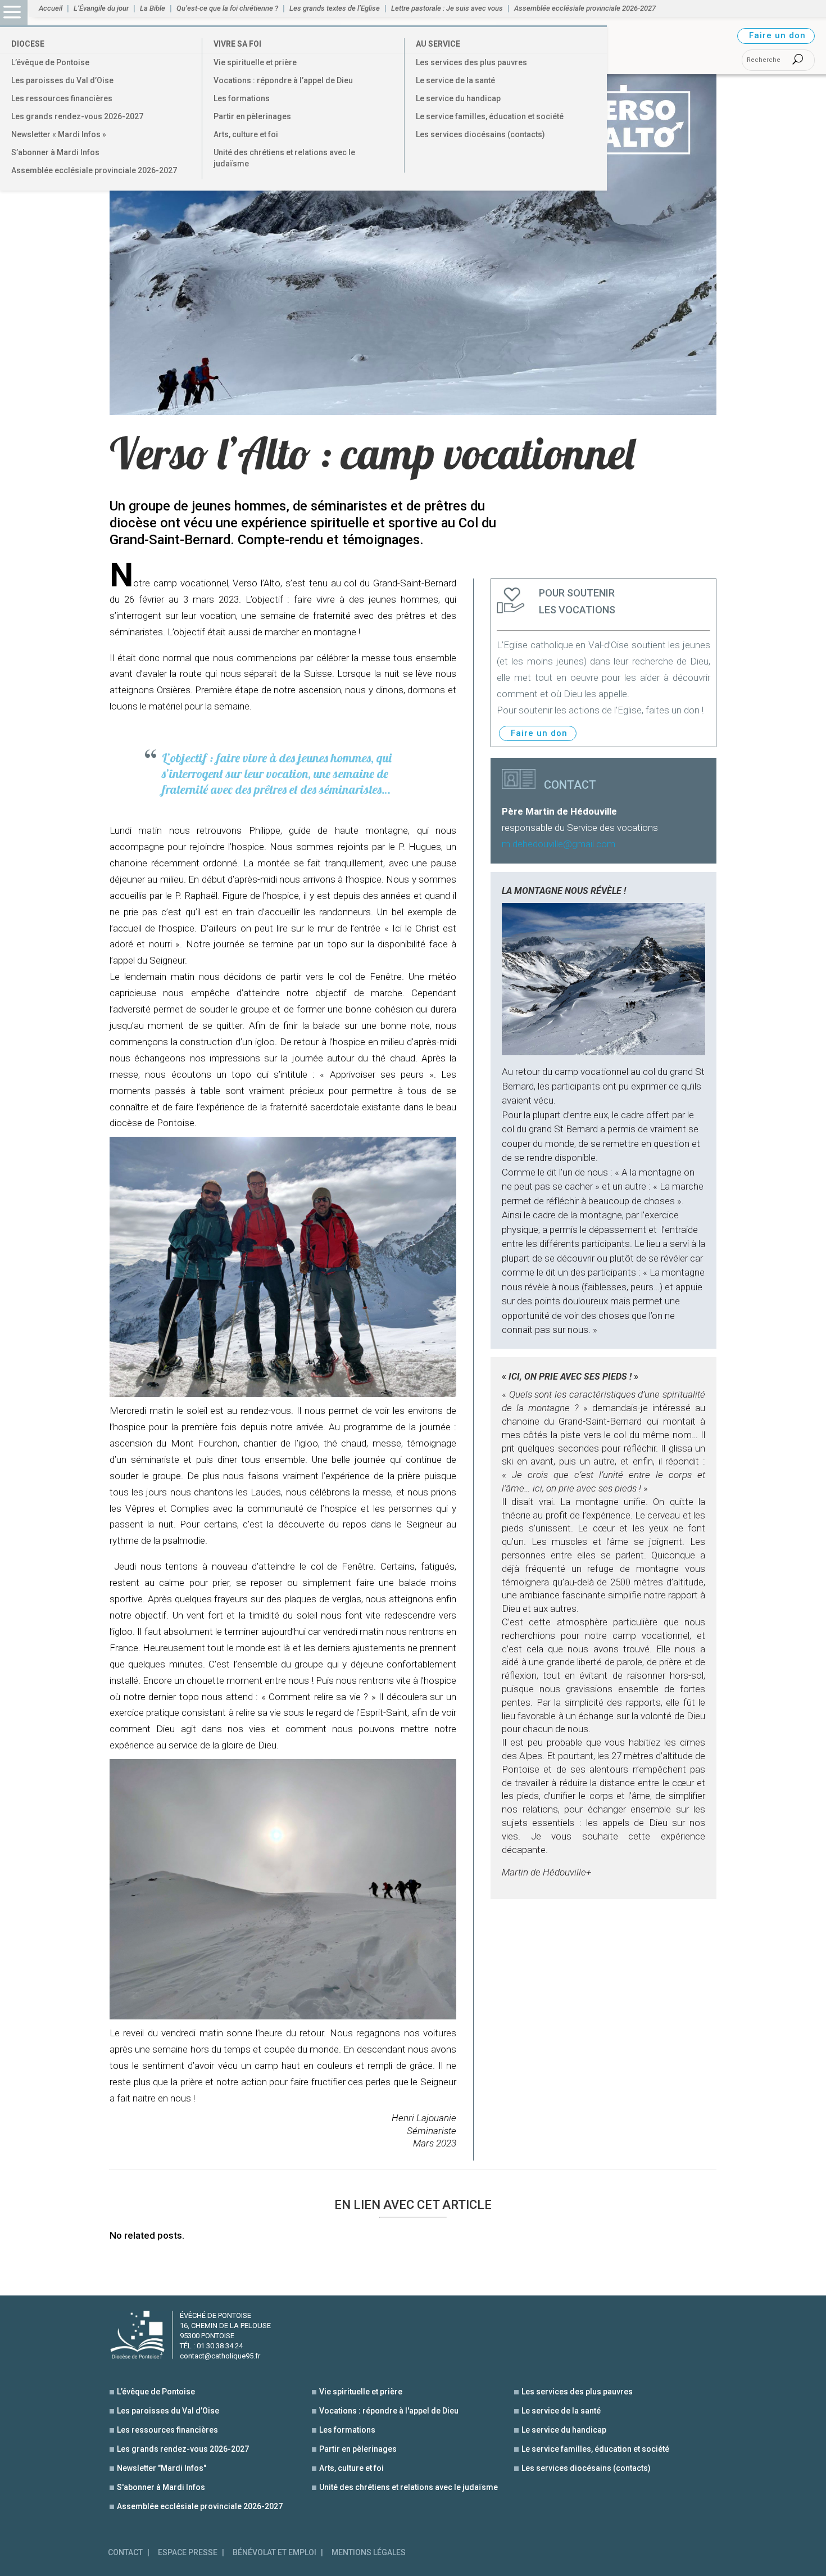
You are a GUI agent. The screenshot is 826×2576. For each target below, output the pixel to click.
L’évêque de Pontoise (50, 62)
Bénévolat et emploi (274, 2553)
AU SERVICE (438, 44)
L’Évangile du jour (101, 8)
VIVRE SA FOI (237, 44)
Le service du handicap (458, 98)
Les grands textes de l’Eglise (335, 8)
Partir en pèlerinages (252, 116)
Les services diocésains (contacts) (480, 134)
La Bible (153, 8)
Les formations (242, 98)
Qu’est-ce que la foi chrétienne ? (227, 8)
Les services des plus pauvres (471, 62)
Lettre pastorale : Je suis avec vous (447, 8)
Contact (125, 2553)
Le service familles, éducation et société (490, 116)
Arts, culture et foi (246, 134)
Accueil (51, 8)
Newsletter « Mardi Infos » (59, 134)
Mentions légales (369, 2553)
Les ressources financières (62, 98)
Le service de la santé (455, 80)
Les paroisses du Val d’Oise (62, 80)
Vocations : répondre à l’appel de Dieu (283, 80)
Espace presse (188, 2553)
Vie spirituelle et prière (255, 62)
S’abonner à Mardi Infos (55, 152)
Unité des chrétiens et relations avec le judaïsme (284, 158)
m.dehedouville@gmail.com (559, 844)
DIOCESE (28, 44)
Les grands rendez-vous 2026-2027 (77, 116)
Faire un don (777, 35)
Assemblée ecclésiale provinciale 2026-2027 (94, 170)
